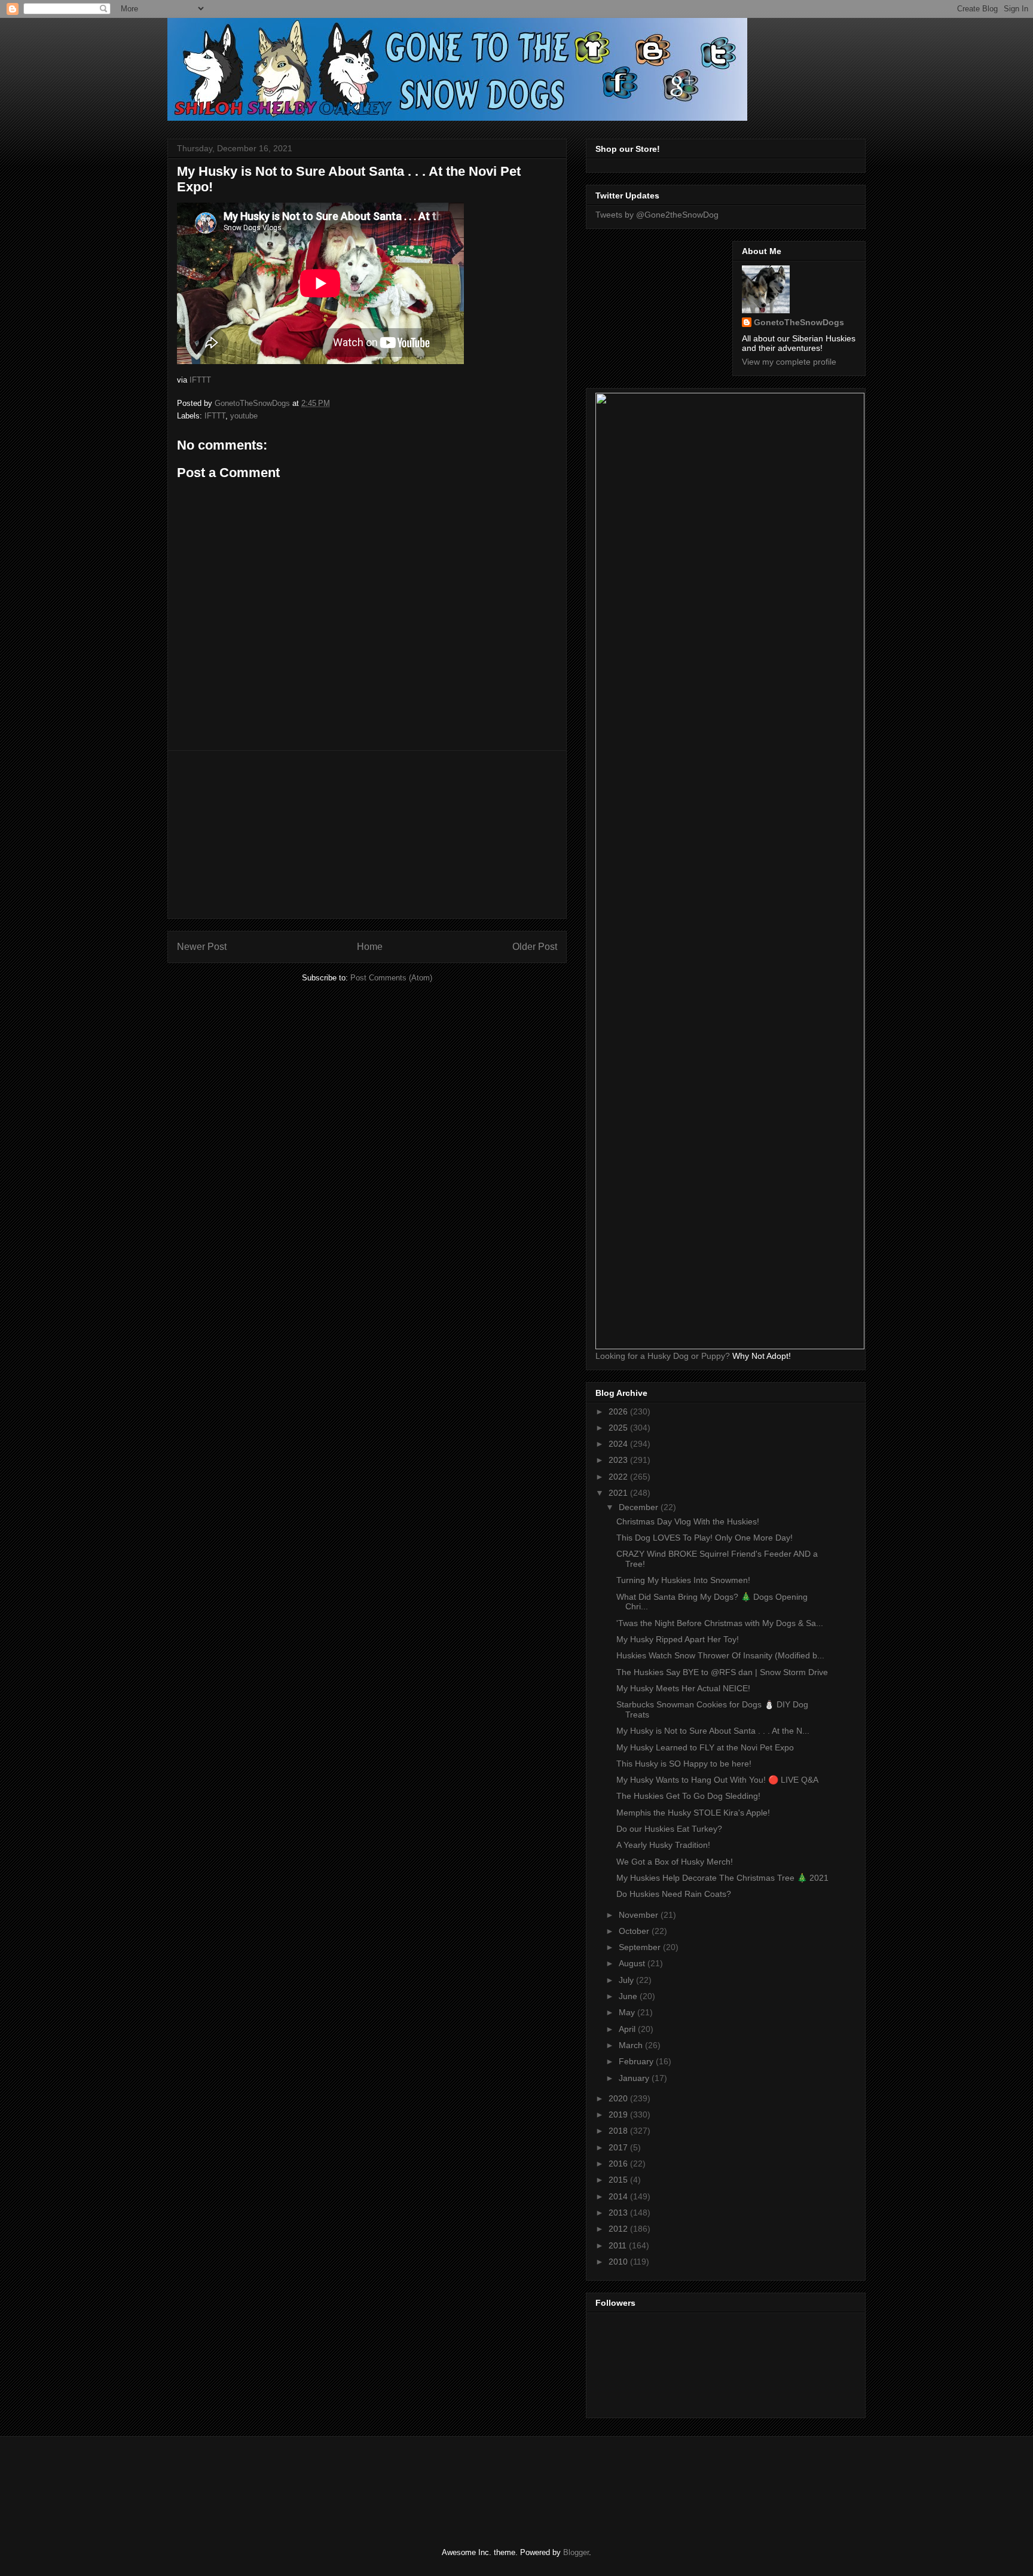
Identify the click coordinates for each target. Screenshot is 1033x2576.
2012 (619, 2229)
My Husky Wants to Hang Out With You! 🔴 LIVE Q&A (717, 1780)
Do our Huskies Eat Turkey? (669, 1829)
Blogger (576, 2552)
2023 (619, 1460)
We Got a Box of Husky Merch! (675, 1862)
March (632, 2045)
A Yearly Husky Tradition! (663, 1845)
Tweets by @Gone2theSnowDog (657, 215)
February (637, 2061)
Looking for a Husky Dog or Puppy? (663, 1356)
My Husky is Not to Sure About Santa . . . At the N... (713, 1731)
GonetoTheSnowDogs (799, 322)
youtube (244, 416)
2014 (619, 2196)
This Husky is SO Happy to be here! (684, 1764)
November (640, 1915)
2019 (619, 2114)
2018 (619, 2131)
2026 (619, 1411)
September (641, 1947)
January (635, 2078)
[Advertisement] (367, 835)
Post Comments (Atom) (391, 978)
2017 (619, 2147)
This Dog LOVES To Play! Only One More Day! (705, 1538)
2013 (619, 2213)
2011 (619, 2245)
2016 (619, 2164)
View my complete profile (789, 362)
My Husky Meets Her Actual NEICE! (683, 1688)
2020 (619, 2098)
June (629, 1996)
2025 (619, 1428)
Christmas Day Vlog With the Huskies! (688, 1521)
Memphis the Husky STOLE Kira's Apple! (693, 1813)
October (635, 1931)
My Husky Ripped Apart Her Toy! (678, 1639)
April (628, 2029)
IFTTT (200, 380)
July (627, 1980)
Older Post (535, 947)
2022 (619, 1477)
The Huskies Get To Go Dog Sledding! (688, 1796)
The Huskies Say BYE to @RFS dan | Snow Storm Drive (722, 1672)
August (633, 1963)
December (640, 1507)
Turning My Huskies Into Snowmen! (683, 1580)
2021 (619, 1493)
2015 (619, 2180)
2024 (619, 1444)
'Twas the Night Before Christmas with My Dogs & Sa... (720, 1623)
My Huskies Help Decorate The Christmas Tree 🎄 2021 (722, 1878)
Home (370, 947)
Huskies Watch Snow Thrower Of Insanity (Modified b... (720, 1655)
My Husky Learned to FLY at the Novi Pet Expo (705, 1747)
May (628, 2012)
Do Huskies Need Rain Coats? (674, 1894)
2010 (619, 2262)
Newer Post (202, 947)
